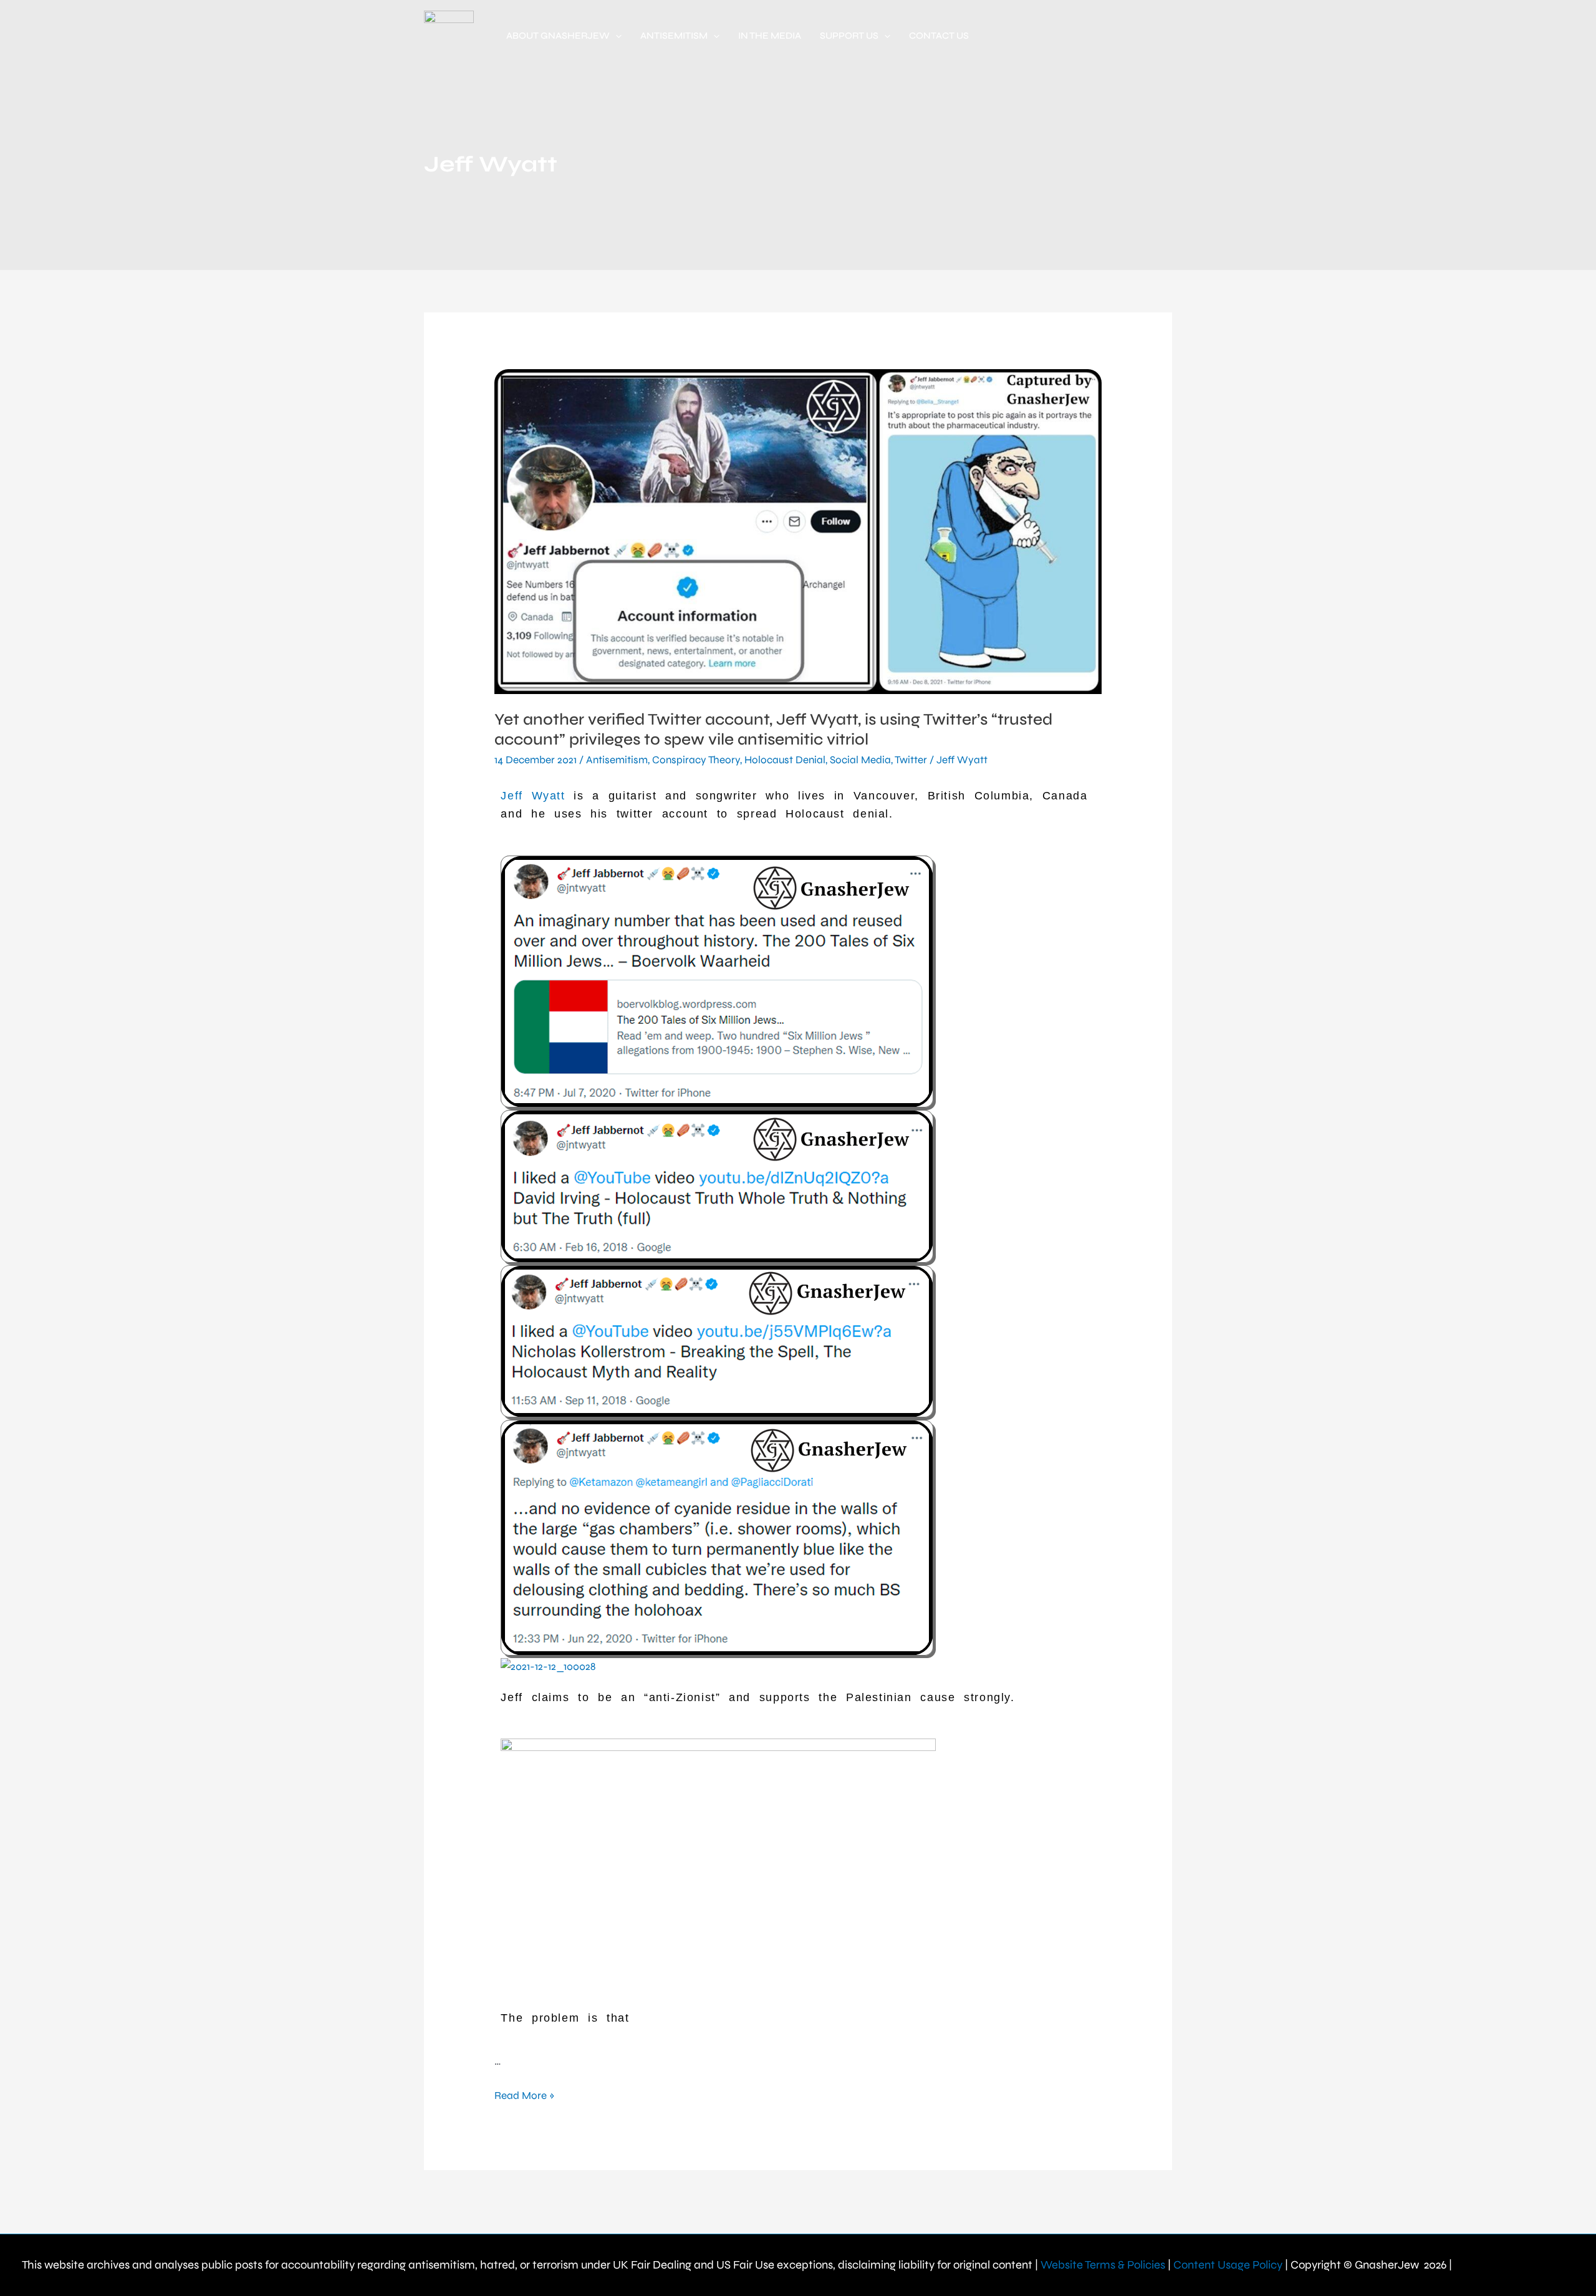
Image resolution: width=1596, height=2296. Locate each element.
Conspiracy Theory (696, 760)
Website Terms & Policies (1103, 2265)
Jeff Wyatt (962, 760)
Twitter (911, 760)
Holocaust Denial (785, 760)
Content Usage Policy (1228, 2265)
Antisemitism (617, 760)
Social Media (860, 760)
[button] (616, 36)
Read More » (525, 2095)
